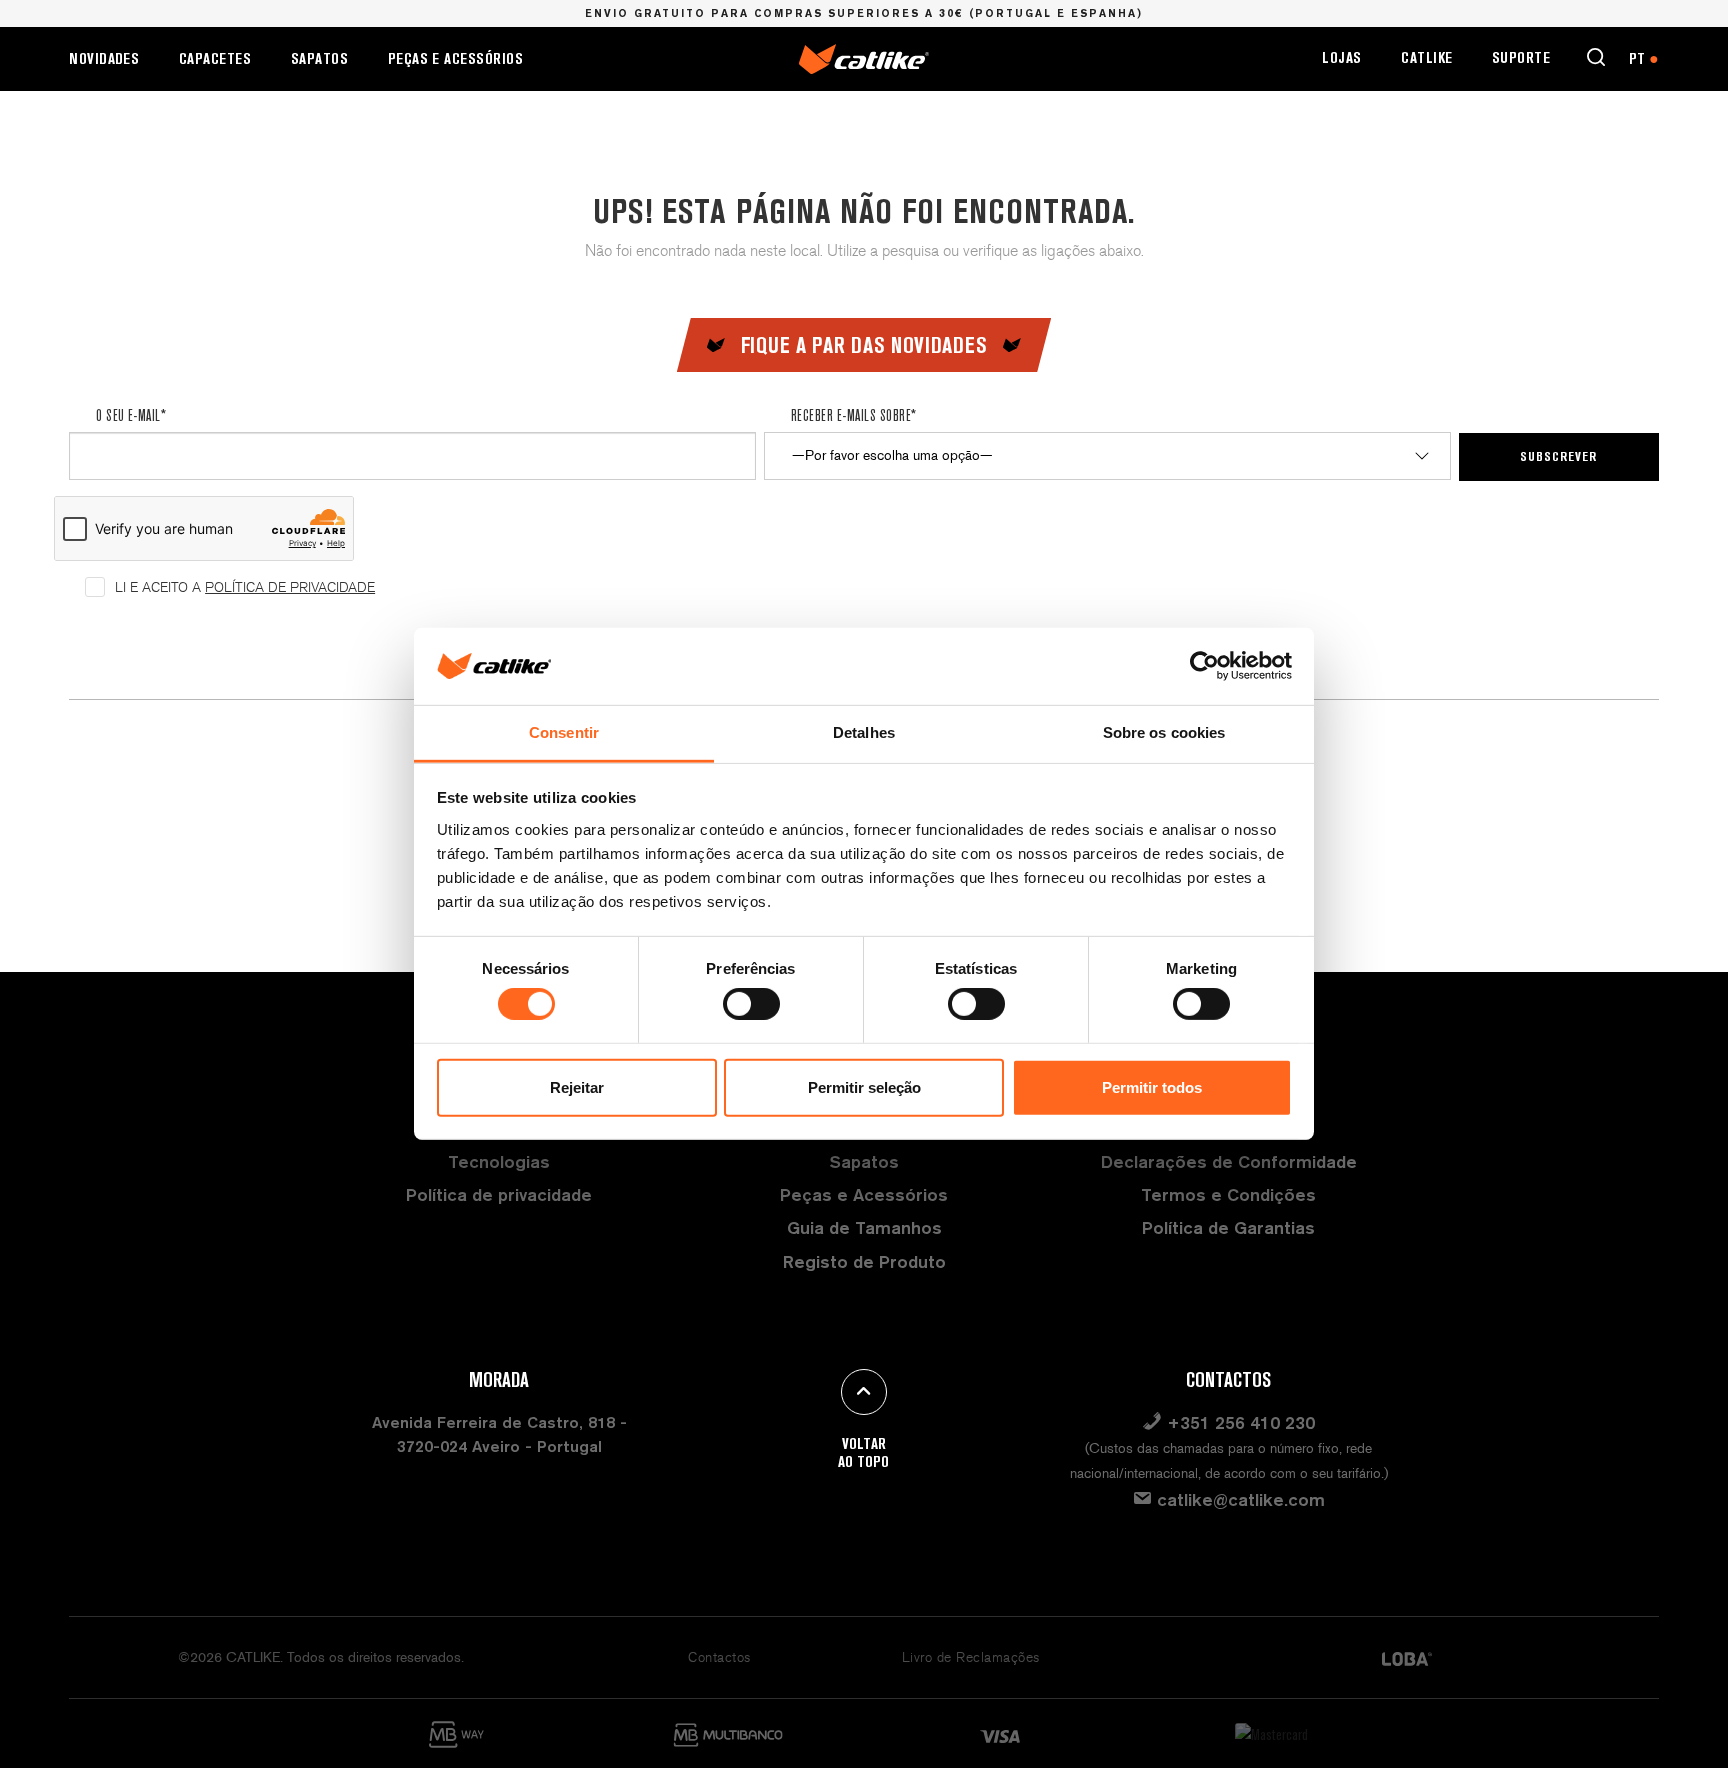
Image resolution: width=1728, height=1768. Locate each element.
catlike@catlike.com (1238, 1499)
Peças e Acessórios (456, 58)
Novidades (104, 58)
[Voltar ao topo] (864, 1392)
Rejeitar (577, 1087)
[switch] (751, 1004)
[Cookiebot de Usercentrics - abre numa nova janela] (1204, 666)
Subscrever (1558, 456)
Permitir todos (1152, 1087)
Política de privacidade (499, 1194)
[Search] (1596, 57)
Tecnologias (499, 1161)
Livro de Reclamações (971, 1657)
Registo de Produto (864, 1261)
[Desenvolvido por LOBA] (1407, 1657)
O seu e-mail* (131, 415)
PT (1644, 58)
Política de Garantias (1228, 1227)
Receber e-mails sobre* (854, 415)
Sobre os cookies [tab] (1164, 732)
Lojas (1341, 57)
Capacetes (215, 58)
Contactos (719, 1657)
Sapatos (319, 58)
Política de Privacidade (290, 587)
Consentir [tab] (564, 732)
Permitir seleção (864, 1087)
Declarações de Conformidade (1229, 1161)
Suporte (1521, 57)
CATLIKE (1426, 57)
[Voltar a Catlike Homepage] (864, 57)
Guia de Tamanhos (864, 1227)
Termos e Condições (1228, 1194)
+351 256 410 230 (1229, 1447)
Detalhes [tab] (864, 732)
